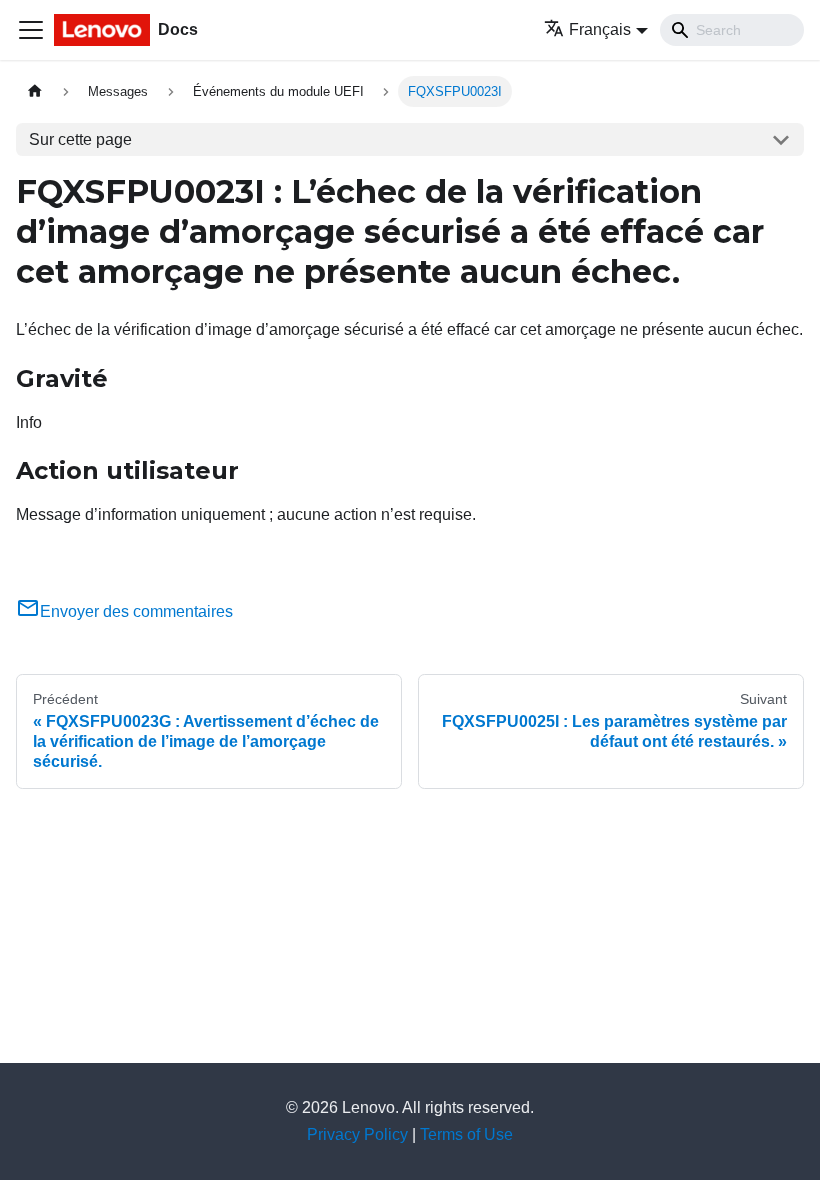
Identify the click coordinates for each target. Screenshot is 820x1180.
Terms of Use (466, 1134)
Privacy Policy (357, 1134)
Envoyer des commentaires (136, 611)
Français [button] (600, 29)
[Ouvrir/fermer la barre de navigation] (31, 30)
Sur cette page (80, 139)
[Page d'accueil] (35, 91)
